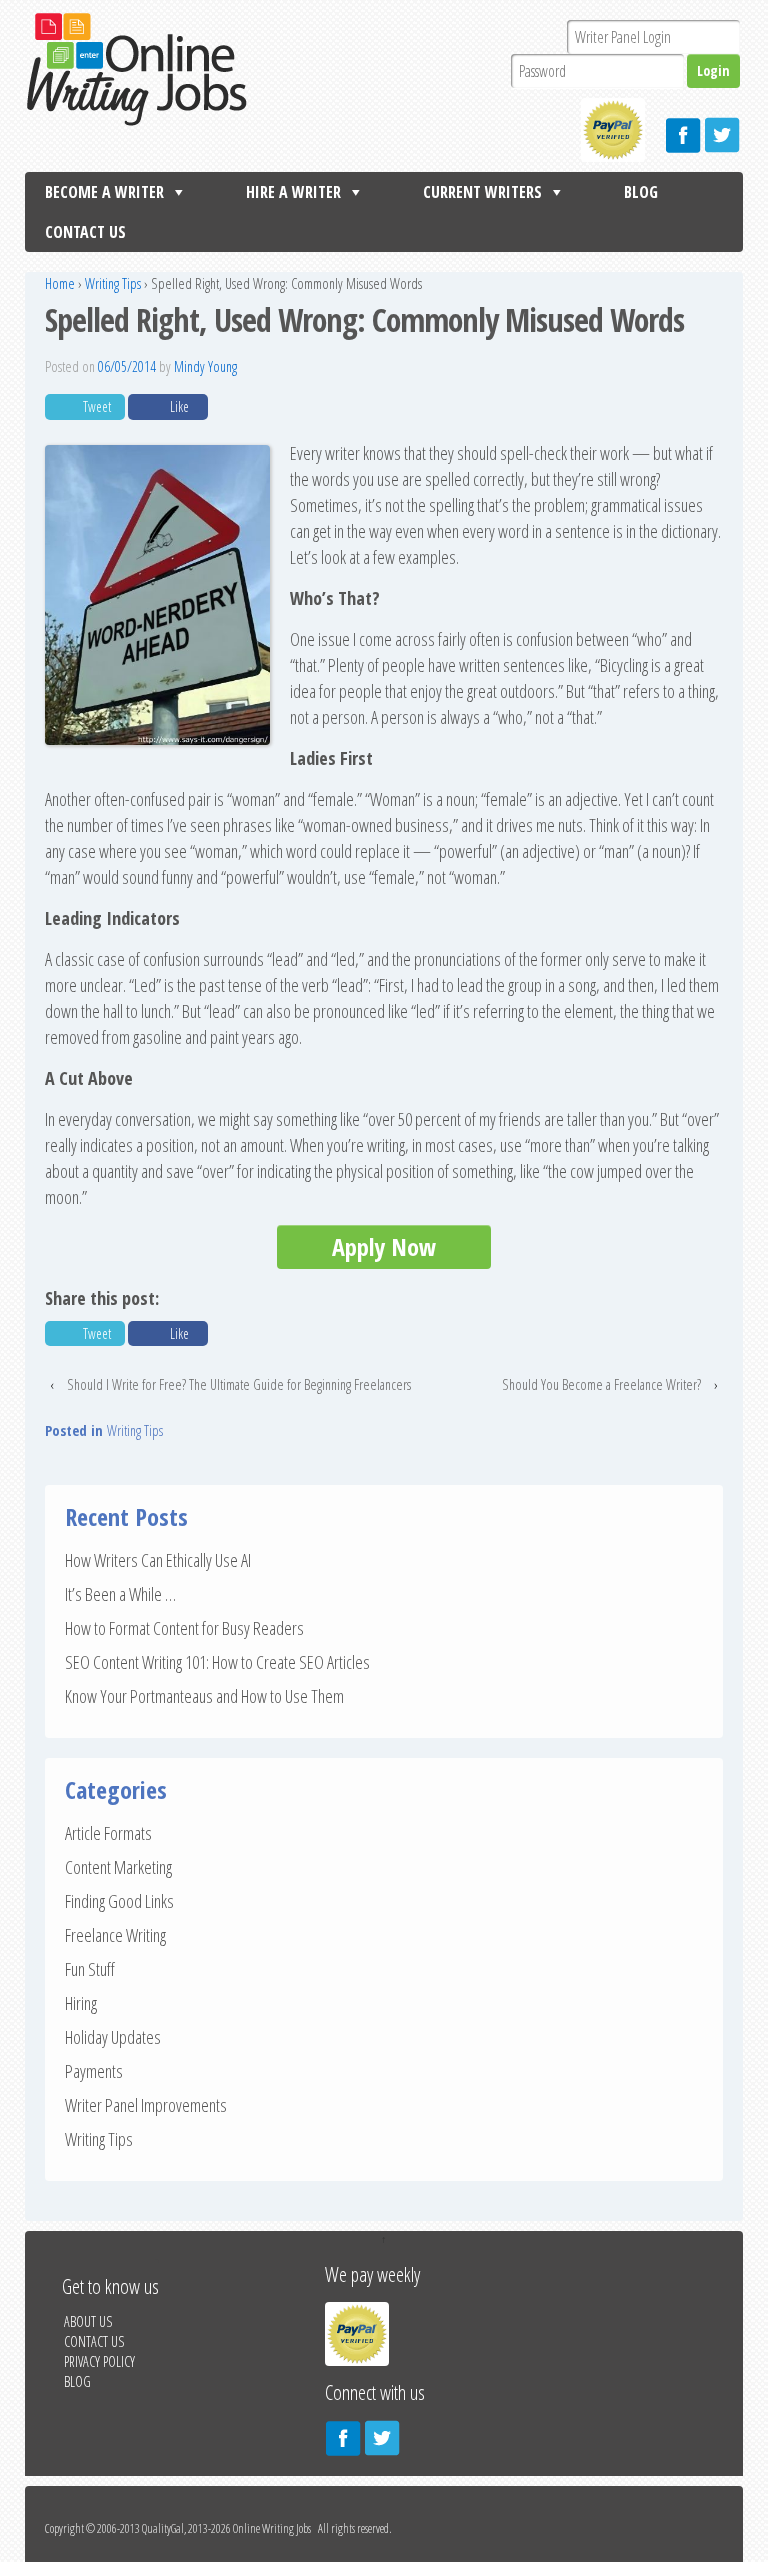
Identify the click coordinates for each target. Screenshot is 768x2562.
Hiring (81, 2003)
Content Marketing (118, 1867)
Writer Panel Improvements (146, 2105)
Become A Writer (104, 192)
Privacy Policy (99, 2361)
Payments (94, 2071)
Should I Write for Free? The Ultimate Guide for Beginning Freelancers (239, 1384)
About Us (88, 2321)
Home (60, 283)
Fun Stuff (90, 1969)
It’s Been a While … (120, 1594)
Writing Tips (113, 283)
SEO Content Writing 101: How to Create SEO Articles (217, 1662)
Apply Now (384, 1246)
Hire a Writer (293, 192)
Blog (641, 192)
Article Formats (108, 1833)
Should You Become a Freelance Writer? (601, 1384)
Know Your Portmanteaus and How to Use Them (204, 1696)
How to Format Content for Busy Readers (184, 1628)
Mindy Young (205, 366)
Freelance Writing (115, 1935)
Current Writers (482, 192)
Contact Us (85, 232)
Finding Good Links (119, 1901)
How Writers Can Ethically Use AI (158, 1560)
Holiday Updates (113, 2037)
